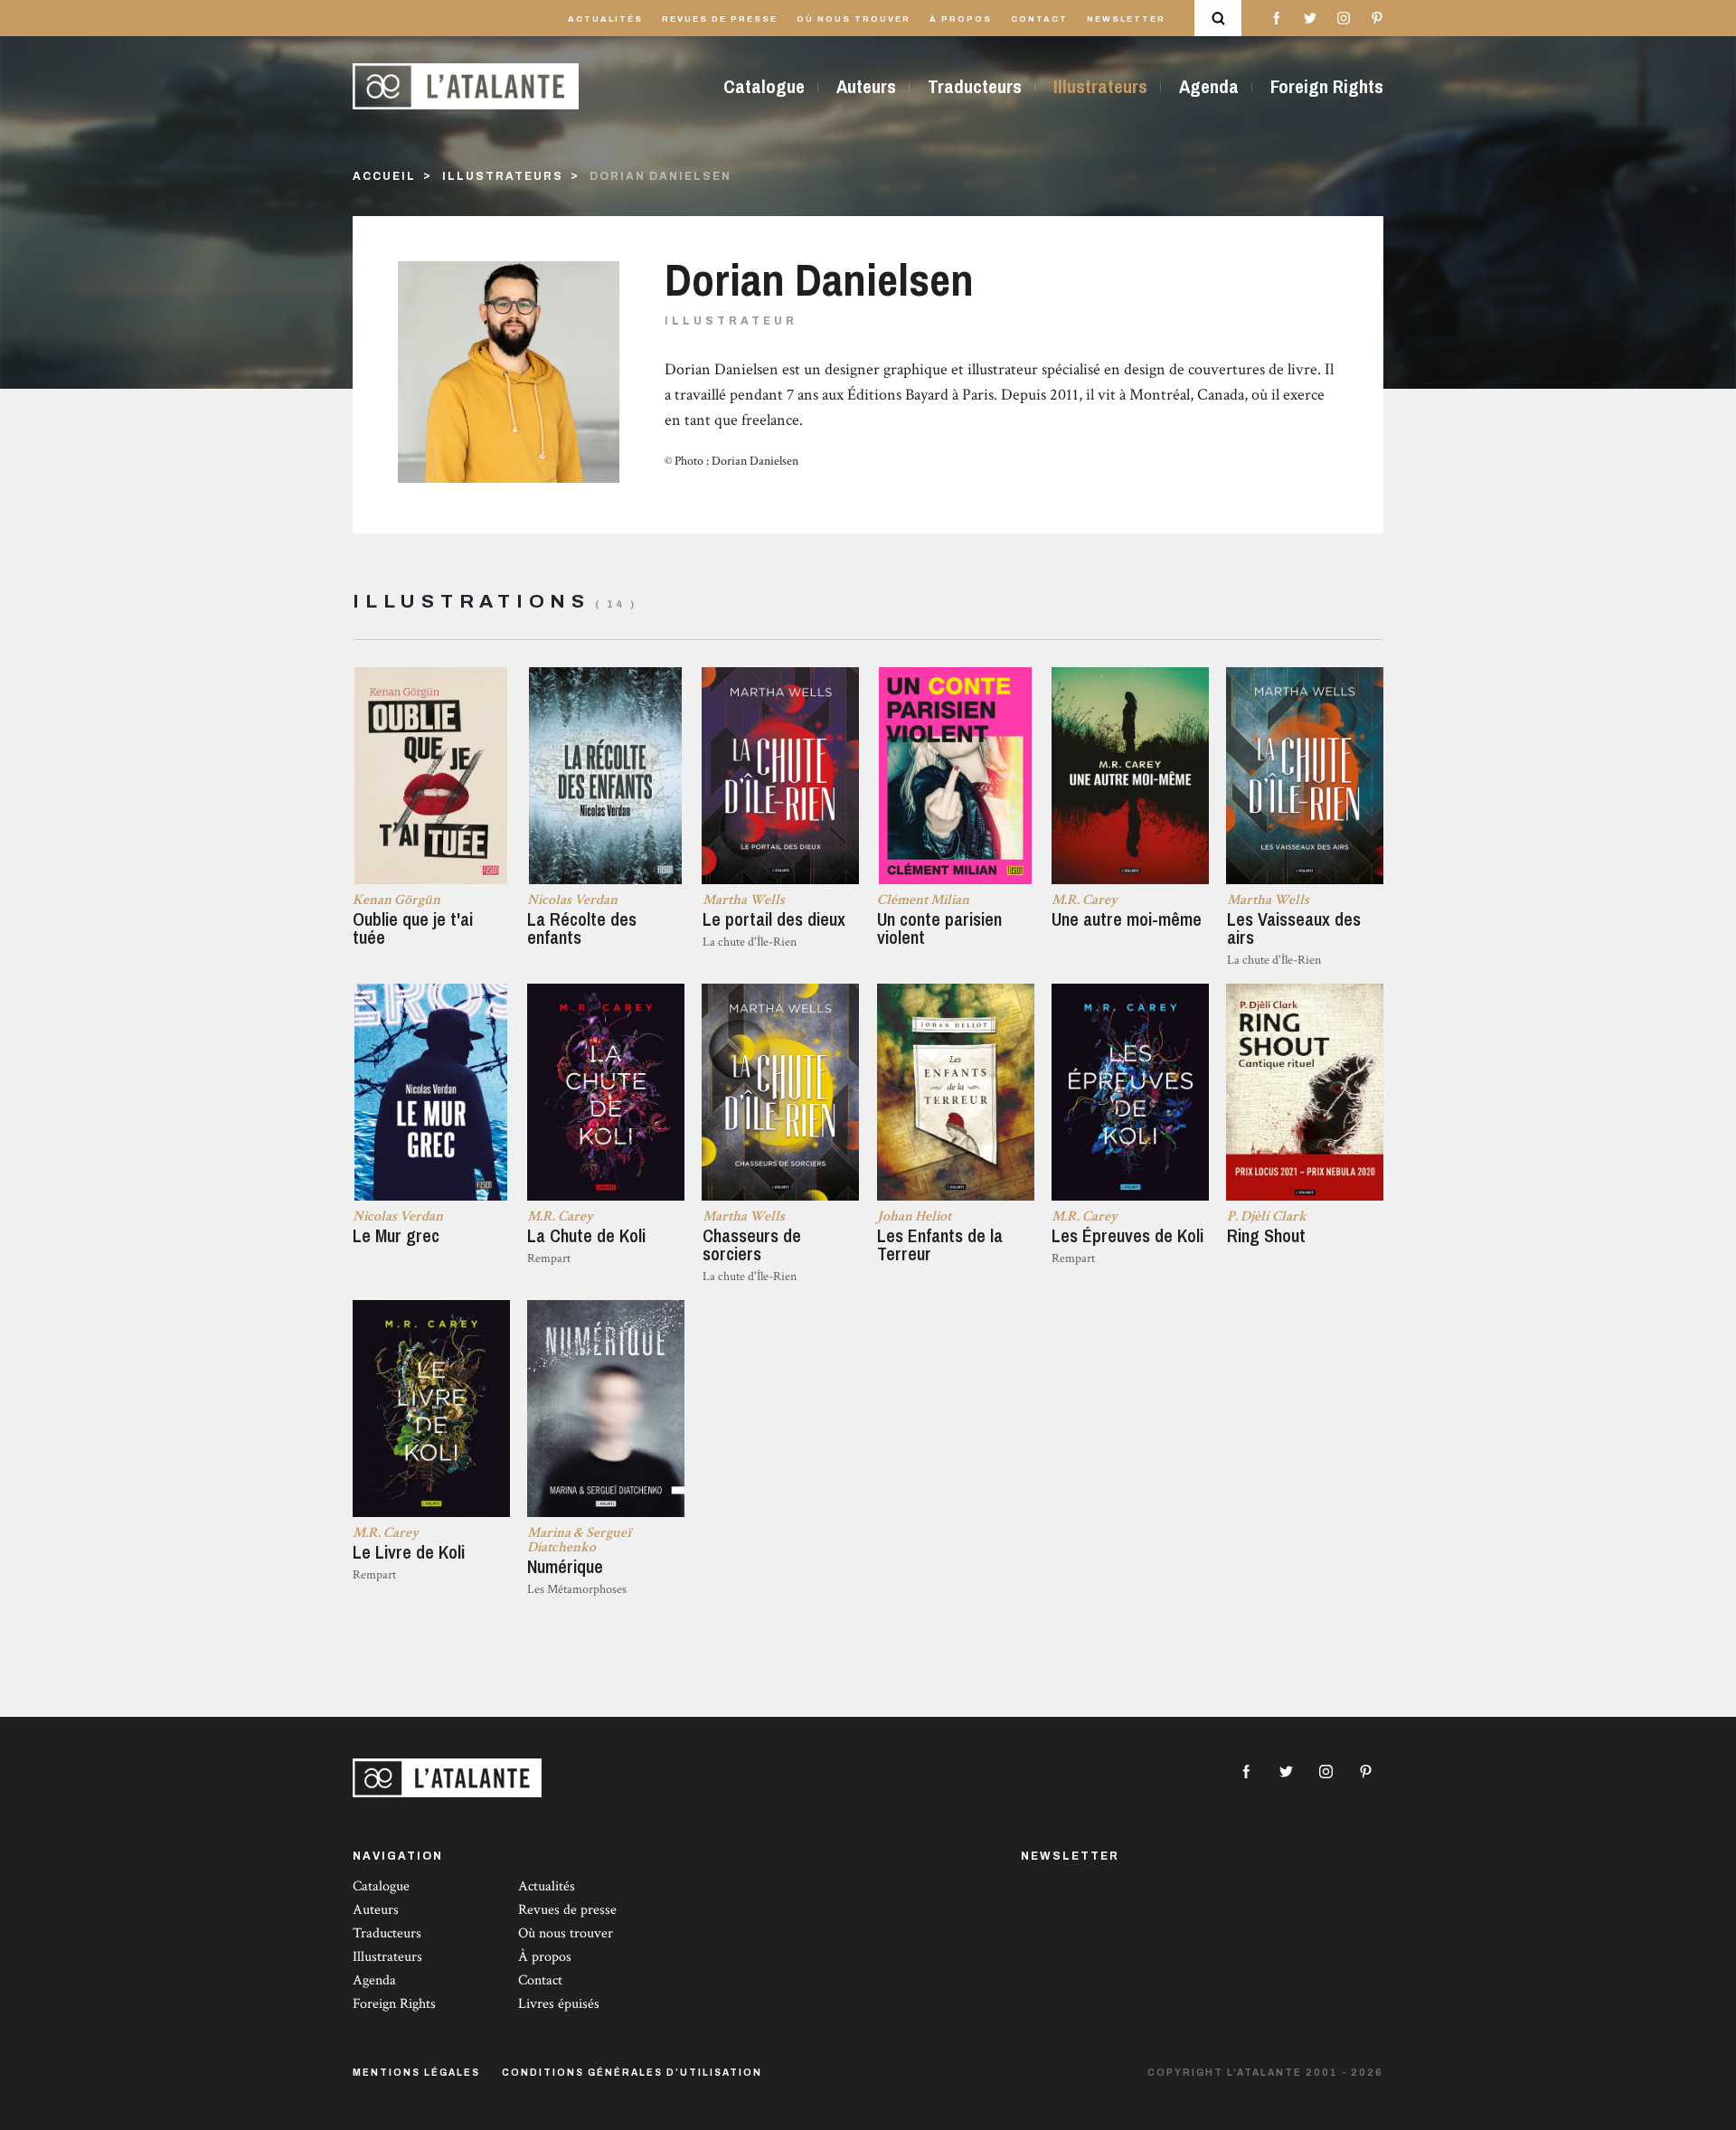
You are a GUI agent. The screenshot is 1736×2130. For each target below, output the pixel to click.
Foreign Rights (1327, 86)
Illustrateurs (1100, 86)
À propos (961, 19)
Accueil (384, 176)
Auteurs (866, 86)
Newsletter (1126, 19)
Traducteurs (975, 86)
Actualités (605, 19)
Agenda (1209, 86)
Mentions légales (416, 2073)
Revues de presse (720, 19)
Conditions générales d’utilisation (632, 2073)
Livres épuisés (559, 2004)
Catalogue (764, 86)
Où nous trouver (854, 19)
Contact (1039, 19)
